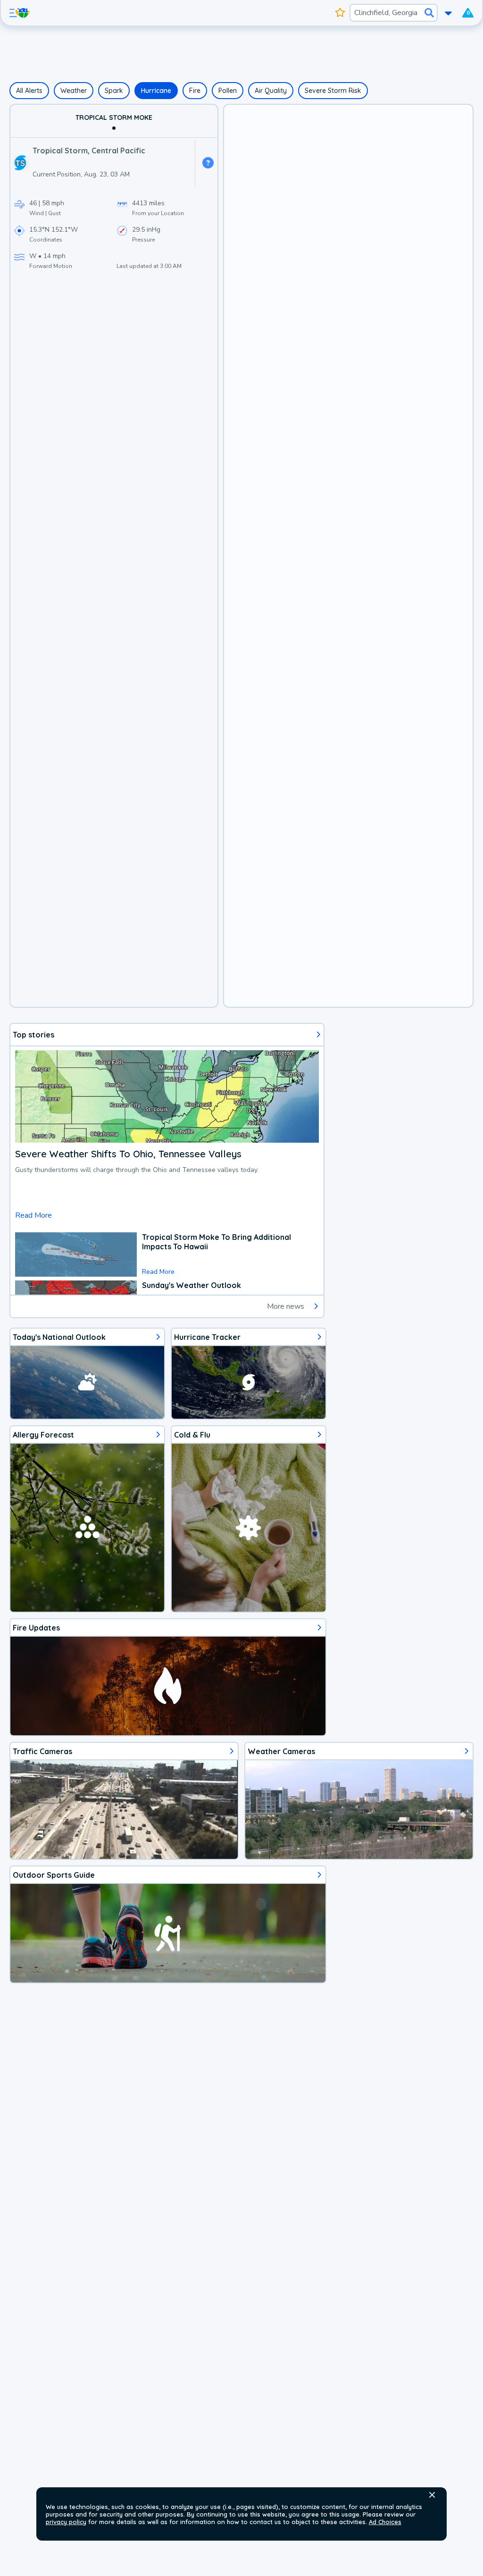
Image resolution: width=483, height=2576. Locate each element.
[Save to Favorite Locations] (340, 13)
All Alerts (29, 91)
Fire (195, 91)
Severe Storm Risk (333, 91)
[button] (432, 2495)
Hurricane (156, 91)
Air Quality (271, 91)
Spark (114, 91)
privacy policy (66, 2522)
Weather (74, 91)
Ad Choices (385, 2522)
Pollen (228, 91)
